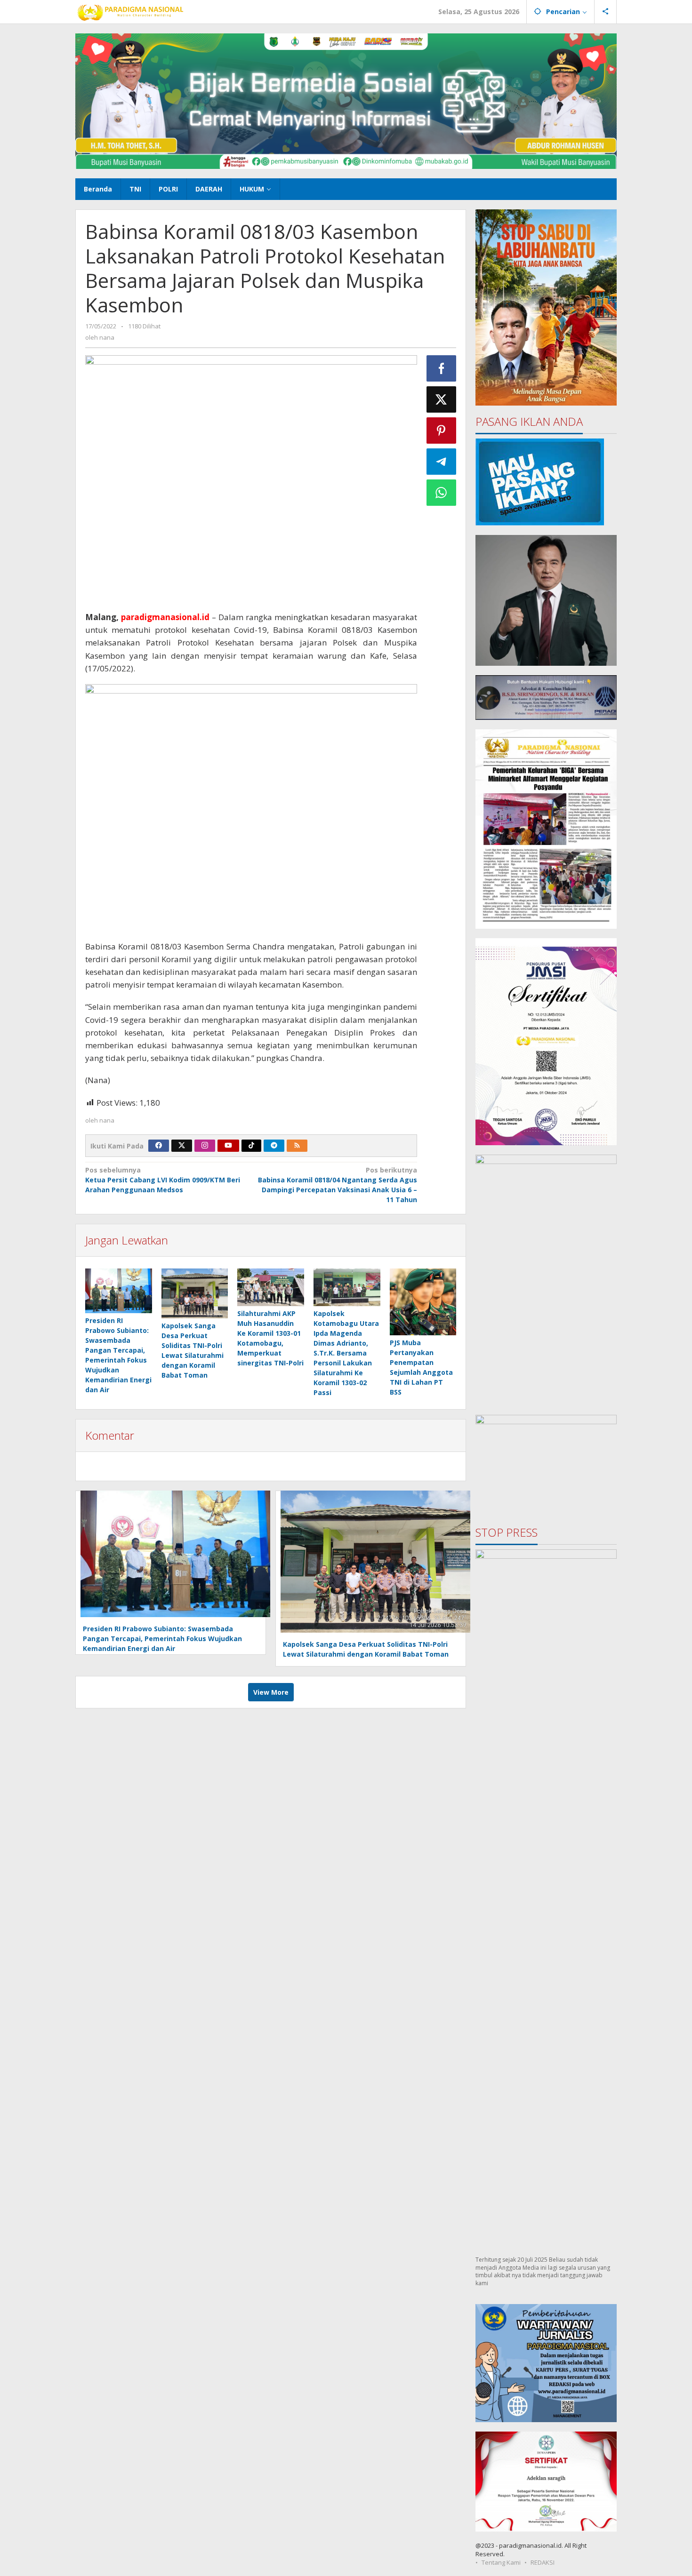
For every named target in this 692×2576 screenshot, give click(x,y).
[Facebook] (159, 1146)
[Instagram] (205, 1146)
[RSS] (297, 1146)
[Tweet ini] (442, 399)
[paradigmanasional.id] (130, 12)
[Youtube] (228, 1146)
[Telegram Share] (442, 462)
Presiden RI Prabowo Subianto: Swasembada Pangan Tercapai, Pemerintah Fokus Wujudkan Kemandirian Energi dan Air (162, 1639)
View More (271, 1692)
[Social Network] (606, 12)
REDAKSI (543, 2562)
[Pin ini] (442, 431)
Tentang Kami (501, 2562)
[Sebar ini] (442, 368)
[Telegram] (274, 1146)
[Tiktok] (251, 1146)
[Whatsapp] (442, 493)
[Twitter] (182, 1146)
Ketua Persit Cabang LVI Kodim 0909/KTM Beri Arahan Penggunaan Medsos (163, 1180)
